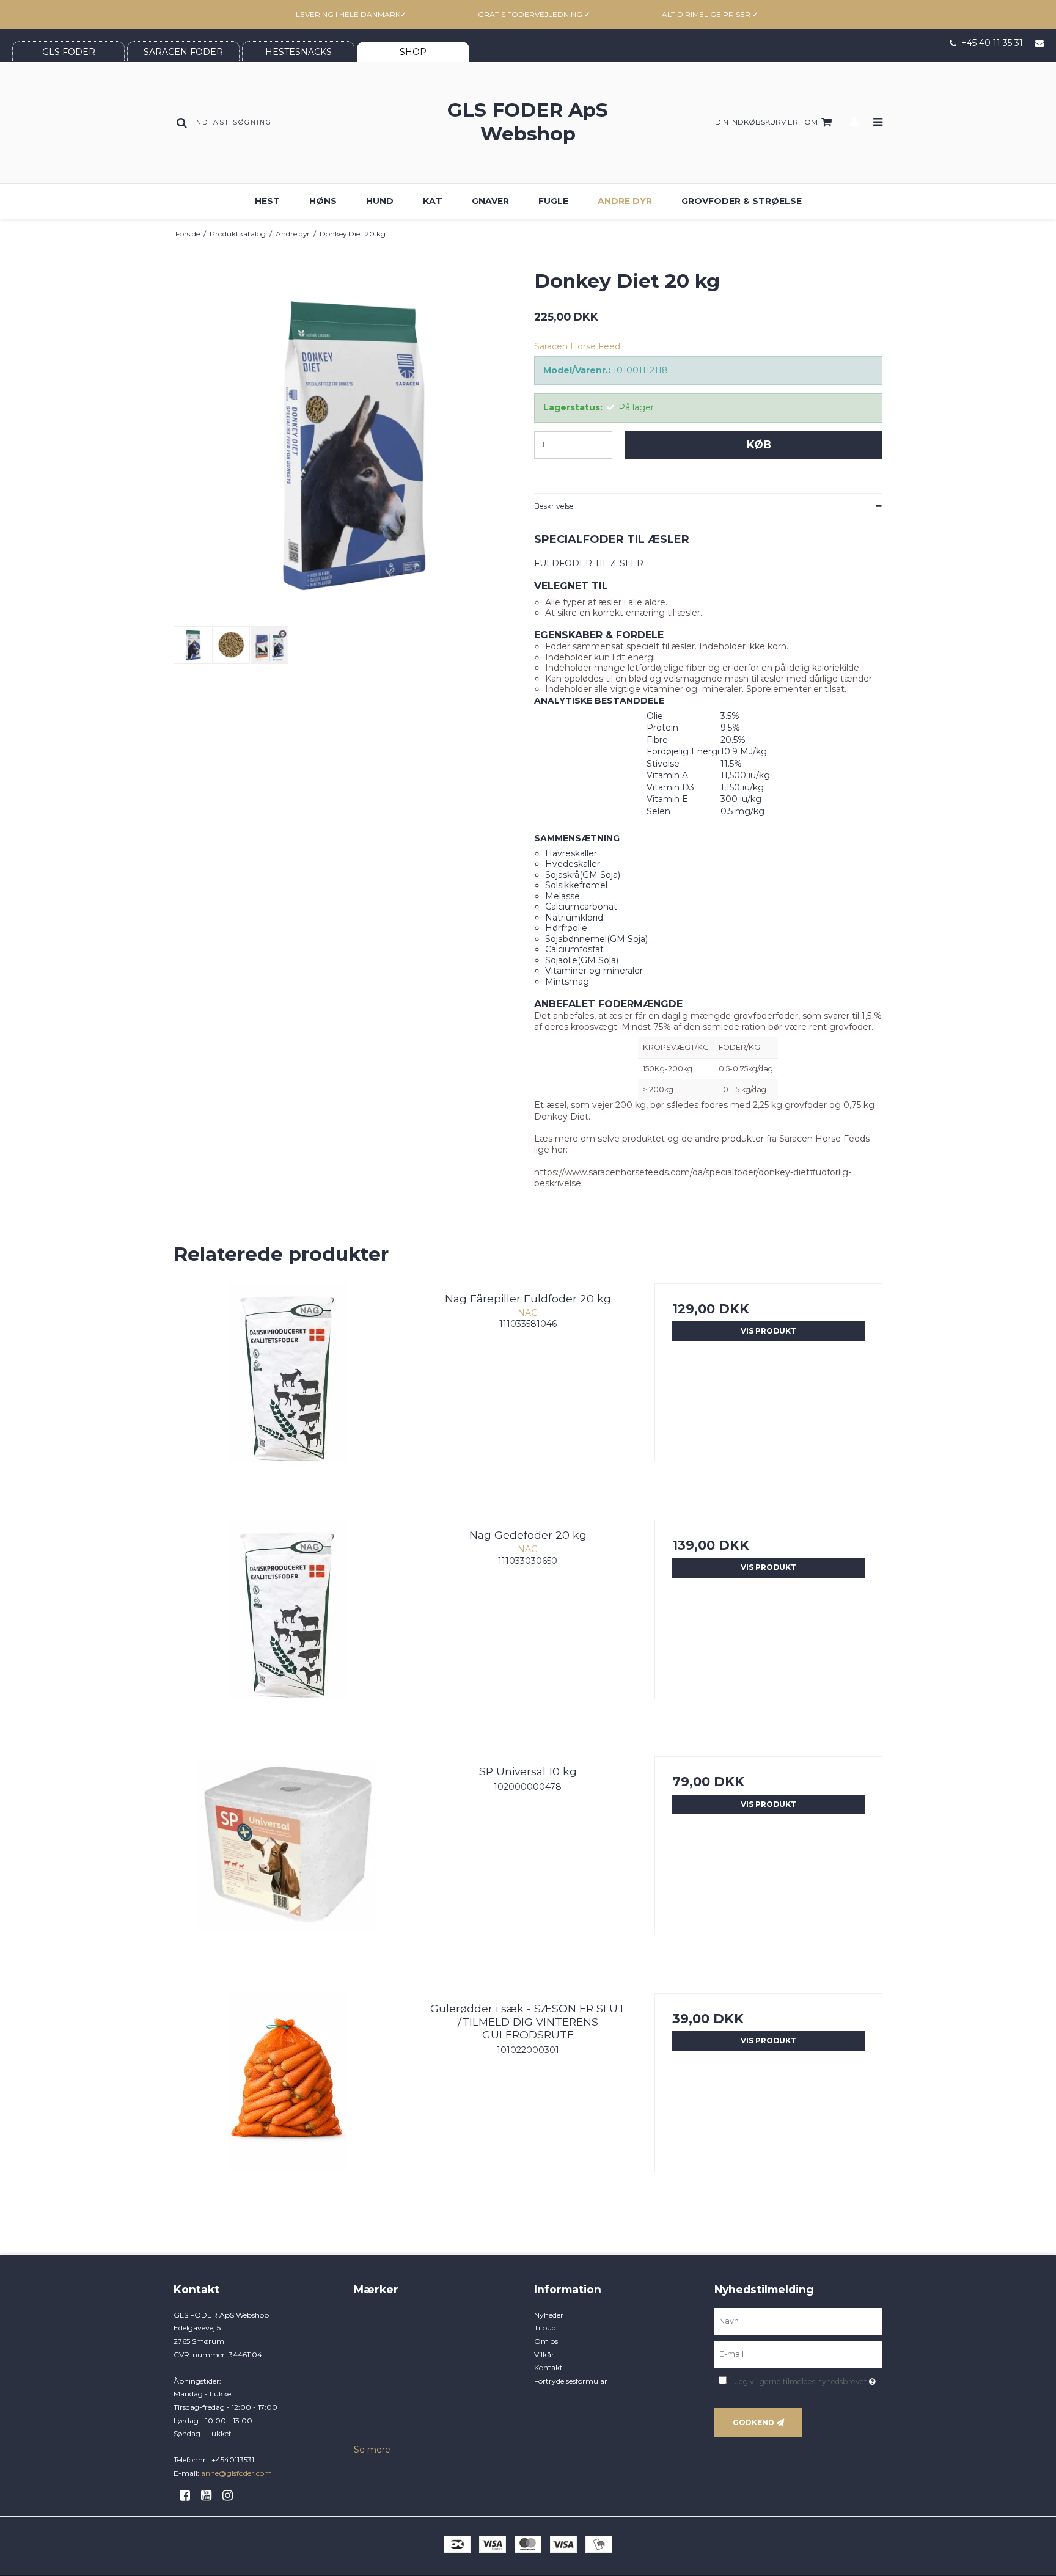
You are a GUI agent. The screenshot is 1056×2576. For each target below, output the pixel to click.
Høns (323, 201)
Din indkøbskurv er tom (766, 122)
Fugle (553, 201)
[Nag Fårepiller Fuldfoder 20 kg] (288, 1397)
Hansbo (367, 2355)
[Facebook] (189, 2495)
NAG (362, 2421)
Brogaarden (375, 2315)
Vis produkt (768, 1331)
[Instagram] (232, 2495)
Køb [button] (759, 444)
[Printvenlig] (878, 234)
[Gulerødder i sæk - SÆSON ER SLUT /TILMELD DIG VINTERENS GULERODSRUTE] (288, 2107)
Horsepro (370, 2367)
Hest (267, 201)
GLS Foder (372, 2328)
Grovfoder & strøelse (742, 201)
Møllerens (370, 2394)
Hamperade (375, 2341)
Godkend (754, 2422)
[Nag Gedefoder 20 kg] (288, 1634)
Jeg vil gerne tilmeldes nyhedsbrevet (809, 2380)
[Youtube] (211, 2495)
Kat (433, 201)
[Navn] (798, 2321)
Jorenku (368, 2381)
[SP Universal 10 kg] (288, 1870)
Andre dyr (625, 201)
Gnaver (490, 201)
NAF (361, 2407)
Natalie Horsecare (384, 2433)
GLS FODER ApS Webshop (528, 122)
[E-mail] (798, 2354)
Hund (380, 201)
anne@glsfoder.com (237, 2473)
